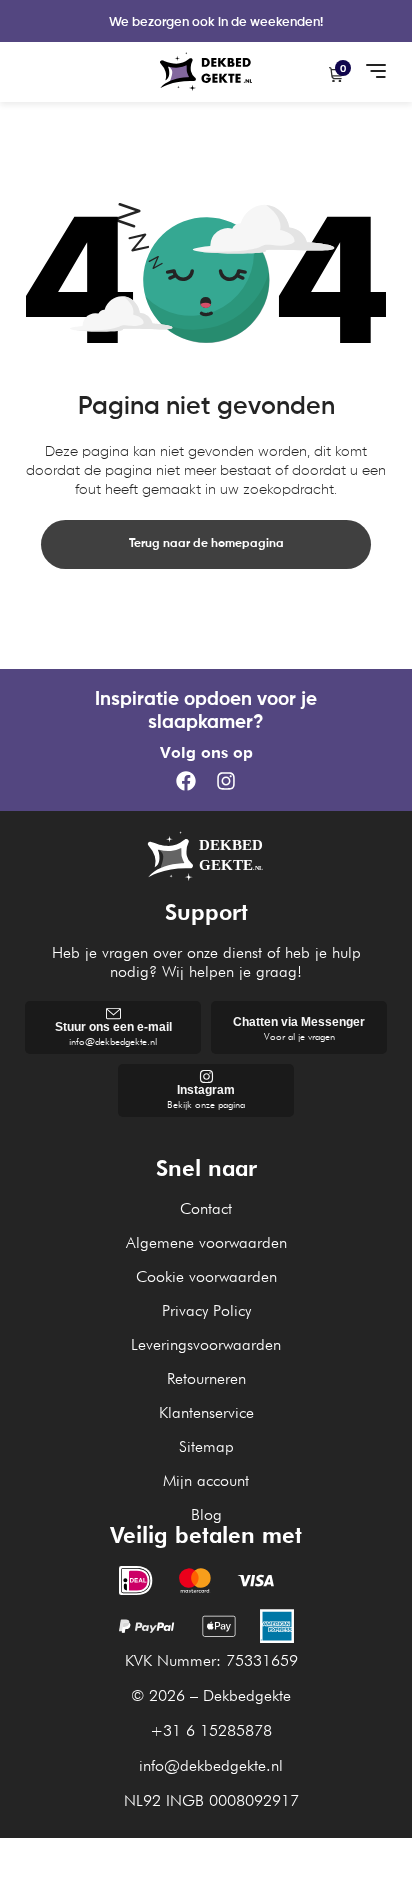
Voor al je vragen (299, 1036)
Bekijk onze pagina (206, 1104)
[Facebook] (186, 781)
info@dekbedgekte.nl (113, 1041)
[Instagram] (226, 781)
